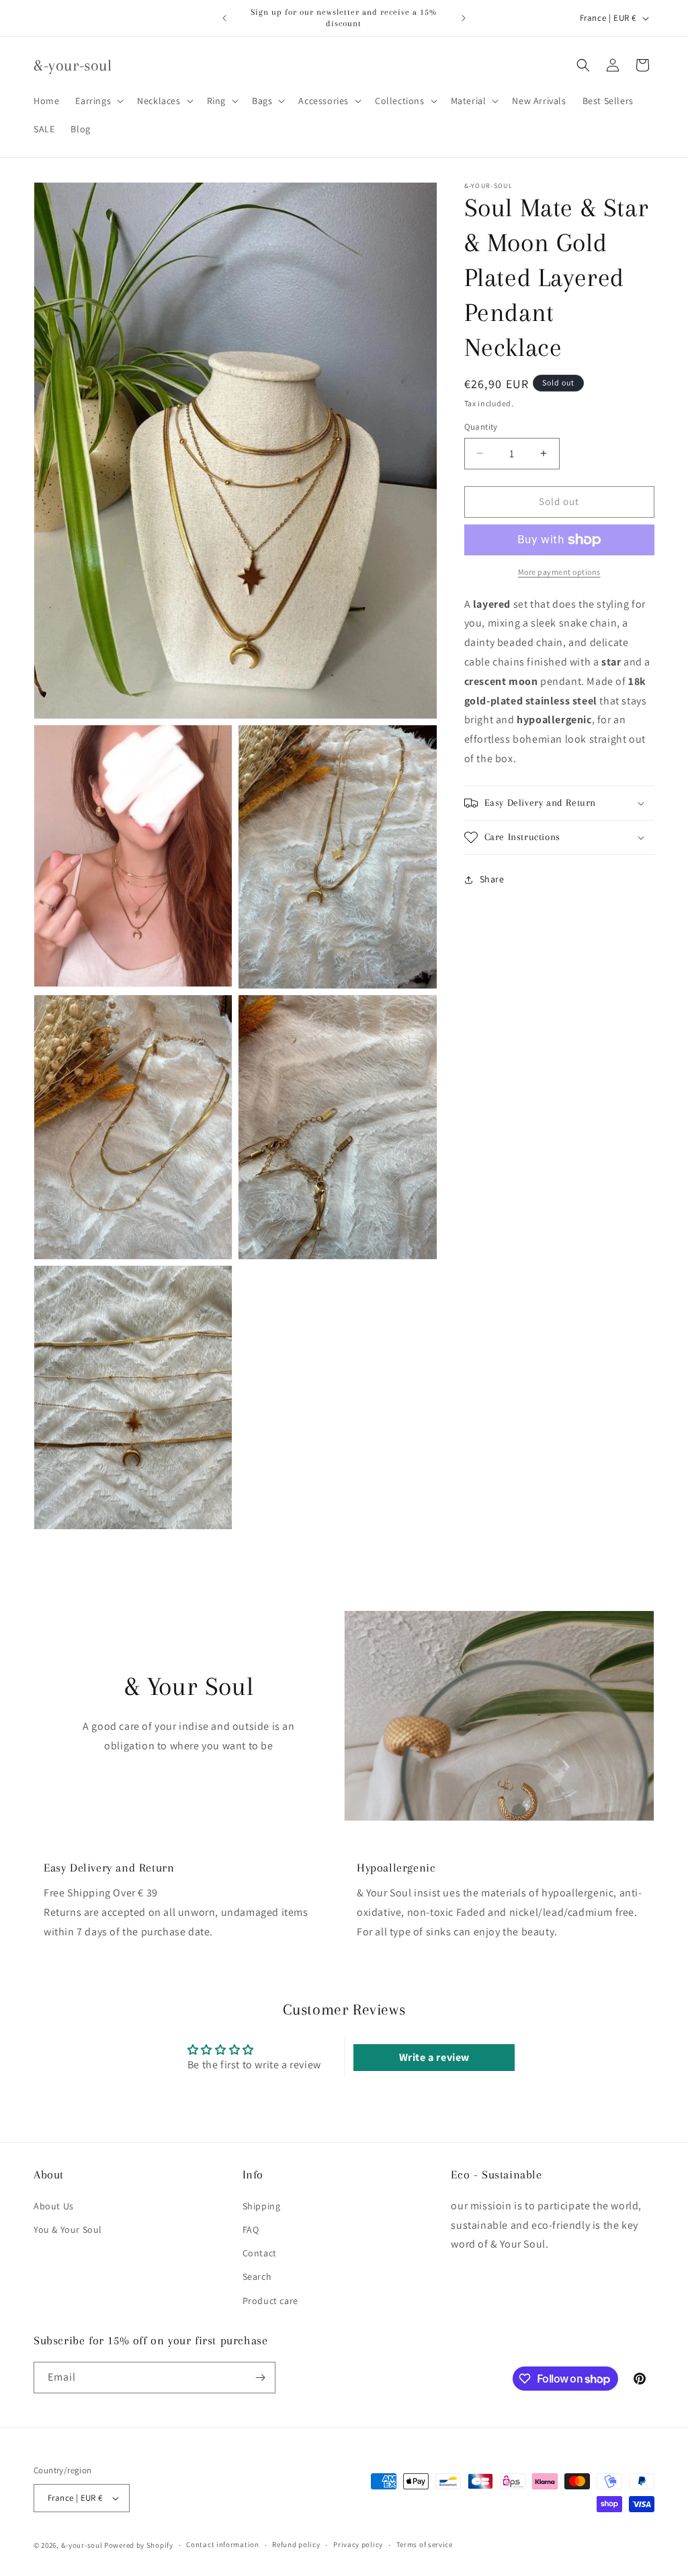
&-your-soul (82, 2545)
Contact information (222, 2544)
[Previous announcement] (224, 18)
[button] (98, 101)
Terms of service (425, 2544)
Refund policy (296, 2544)
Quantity (481, 427)
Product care (270, 2301)
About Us (54, 2206)
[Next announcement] (464, 18)
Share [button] (492, 879)
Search (257, 2276)
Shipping (262, 2206)
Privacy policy (358, 2544)
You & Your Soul (68, 2229)
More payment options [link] (559, 572)
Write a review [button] (434, 2057)
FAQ (251, 2229)
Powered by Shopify (139, 2545)
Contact (260, 2253)
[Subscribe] (260, 2378)
